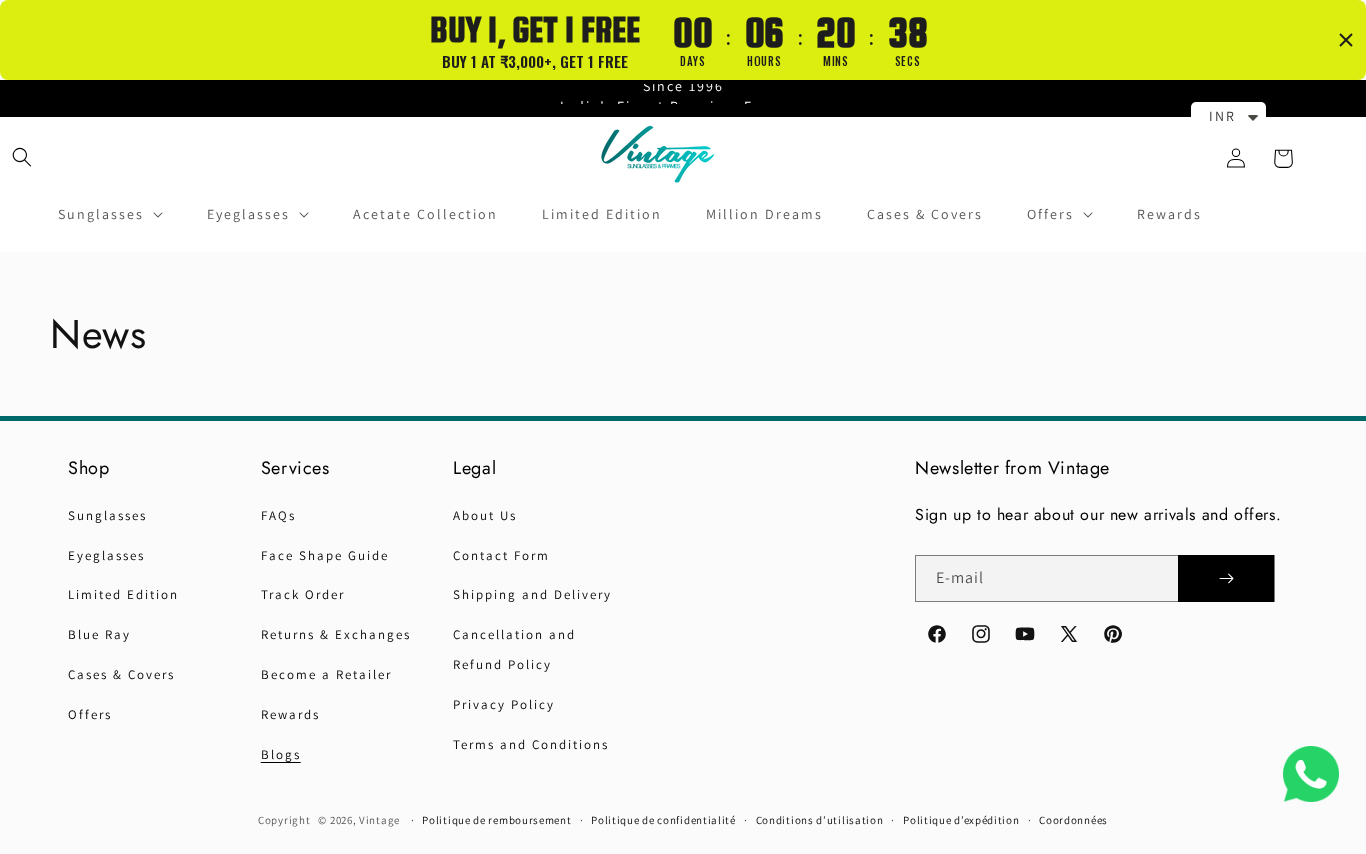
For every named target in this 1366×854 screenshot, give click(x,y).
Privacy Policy (504, 704)
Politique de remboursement (496, 820)
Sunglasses (107, 515)
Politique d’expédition (961, 820)
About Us (485, 515)
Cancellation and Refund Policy (514, 649)
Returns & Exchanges (336, 634)
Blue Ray (99, 634)
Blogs (281, 754)
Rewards (290, 714)
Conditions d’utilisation (820, 820)
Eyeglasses (106, 555)
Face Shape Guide (325, 555)
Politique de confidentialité (663, 820)
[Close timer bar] (1346, 40)
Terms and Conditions (531, 744)
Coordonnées (1073, 820)
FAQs (278, 515)
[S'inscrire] (1226, 578)
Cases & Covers (121, 674)
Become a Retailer (326, 674)
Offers (90, 714)
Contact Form (501, 555)
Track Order (303, 594)
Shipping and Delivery (532, 594)
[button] (22, 156)
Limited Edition (123, 594)
